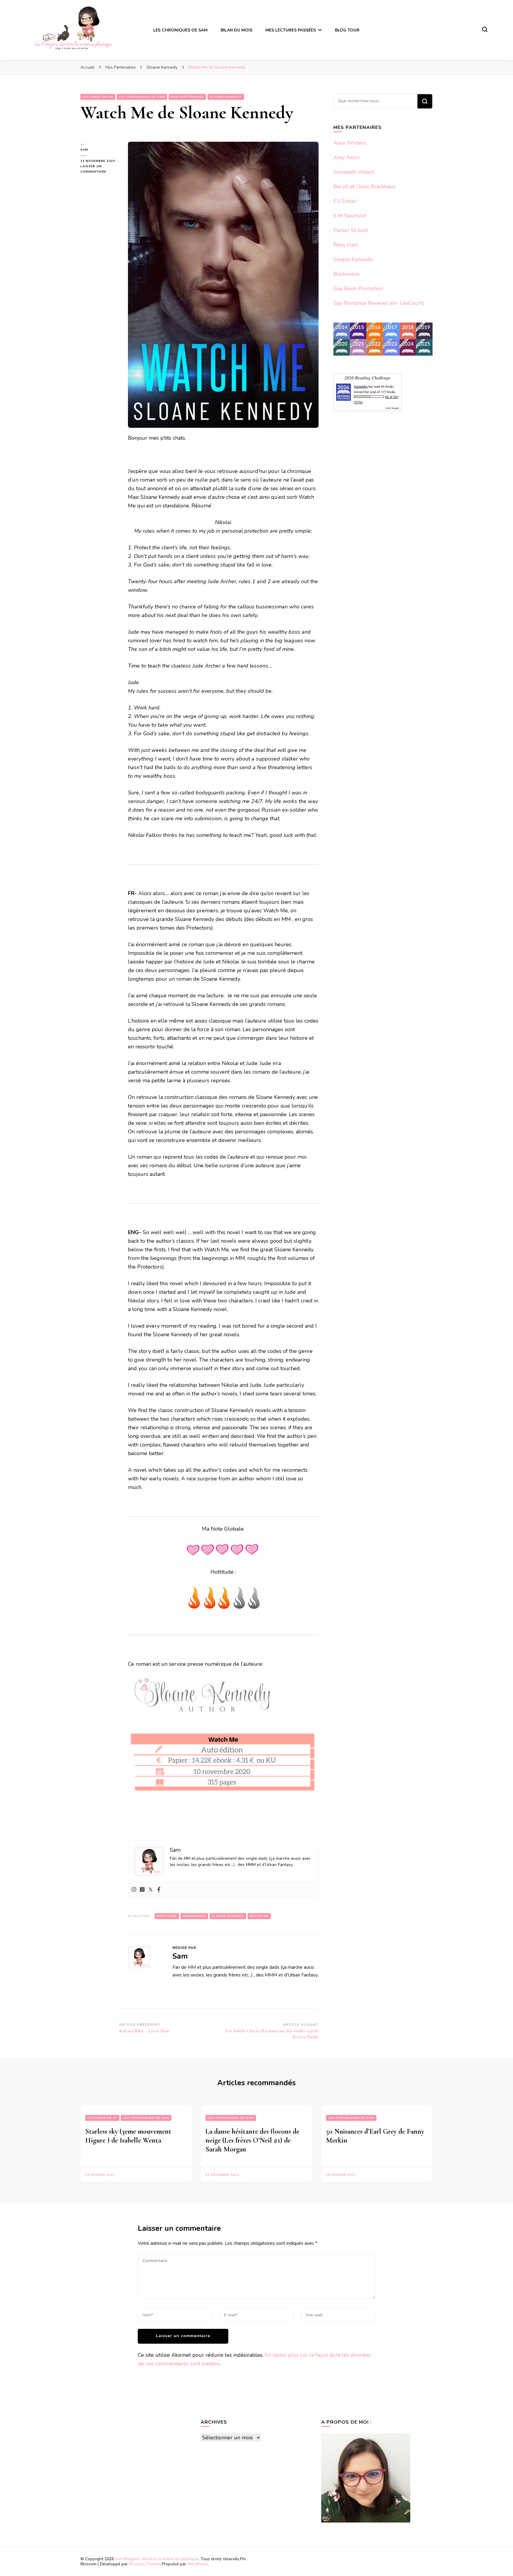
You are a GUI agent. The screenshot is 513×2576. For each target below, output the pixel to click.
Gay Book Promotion (358, 288)
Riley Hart (346, 245)
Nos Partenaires (187, 97)
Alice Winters (350, 143)
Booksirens (346, 274)
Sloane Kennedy (226, 97)
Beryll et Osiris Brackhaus (364, 187)
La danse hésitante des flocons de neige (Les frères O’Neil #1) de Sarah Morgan (252, 2140)
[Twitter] (151, 1890)
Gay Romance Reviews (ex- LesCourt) (379, 303)
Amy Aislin (346, 157)
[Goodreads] (142, 1890)
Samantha (361, 386)
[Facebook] (159, 1890)
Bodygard (167, 1916)
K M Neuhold (350, 216)
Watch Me (259, 1916)
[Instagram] (134, 1890)
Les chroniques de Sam (142, 97)
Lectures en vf (102, 2118)
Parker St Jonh (351, 230)
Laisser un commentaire (100, 169)
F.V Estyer (345, 201)
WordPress (198, 2564)
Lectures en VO (98, 97)
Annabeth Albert (354, 172)
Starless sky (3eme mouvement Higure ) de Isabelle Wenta (128, 2136)
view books (392, 408)
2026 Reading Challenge (367, 377)
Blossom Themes (145, 2564)
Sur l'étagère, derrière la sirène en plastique (157, 2559)
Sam (84, 150)
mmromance (194, 1916)
